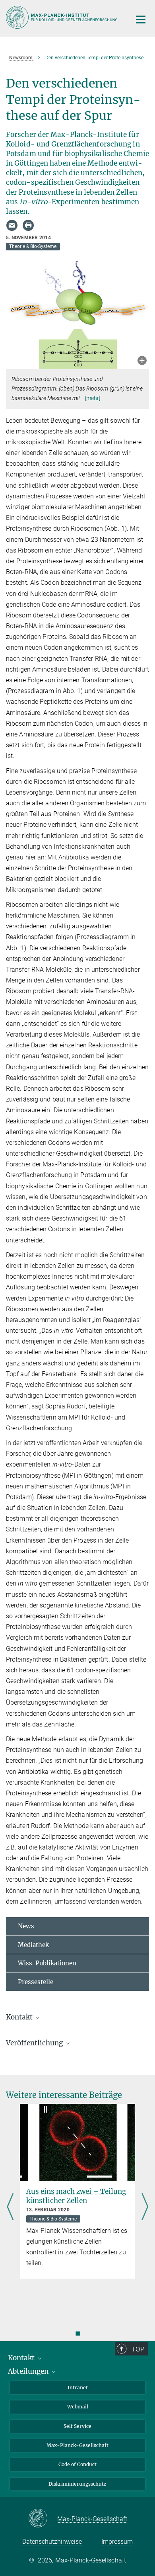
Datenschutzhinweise (52, 2542)
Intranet (78, 2388)
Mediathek (33, 1945)
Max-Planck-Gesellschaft (77, 2445)
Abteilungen (29, 2371)
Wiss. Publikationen (47, 1963)
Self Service (77, 2426)
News (26, 1926)
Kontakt (22, 2358)
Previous (10, 2208)
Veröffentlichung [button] (35, 2043)
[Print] (28, 225)
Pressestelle (36, 1982)
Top (138, 2349)
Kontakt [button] (20, 2017)
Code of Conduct (77, 2464)
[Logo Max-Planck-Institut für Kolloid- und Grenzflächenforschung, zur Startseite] (63, 17)
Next (145, 2208)
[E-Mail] (12, 225)
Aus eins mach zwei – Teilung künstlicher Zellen (76, 2196)
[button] (142, 361)
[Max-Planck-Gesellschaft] (43, 2519)
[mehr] (93, 398)
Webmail (78, 2407)
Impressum (117, 2542)
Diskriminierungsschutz (77, 2484)
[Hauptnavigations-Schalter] (141, 20)
